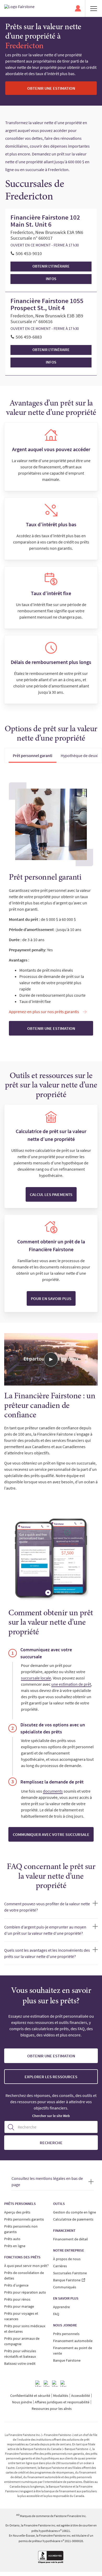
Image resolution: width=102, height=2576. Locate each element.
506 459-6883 (29, 337)
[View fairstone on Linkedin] (55, 2384)
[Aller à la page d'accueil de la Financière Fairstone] (19, 8)
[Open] (51, 1359)
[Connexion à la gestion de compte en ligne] (78, 8)
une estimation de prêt (71, 1684)
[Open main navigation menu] (94, 8)
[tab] (33, 755)
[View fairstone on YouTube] (64, 2384)
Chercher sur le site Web (51, 2116)
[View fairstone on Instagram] (47, 2384)
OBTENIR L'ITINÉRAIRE (51, 266)
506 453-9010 (29, 253)
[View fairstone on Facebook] (38, 2384)
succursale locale (36, 1678)
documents (53, 1791)
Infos (51, 279)
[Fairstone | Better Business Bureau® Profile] (51, 2558)
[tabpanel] (51, 909)
